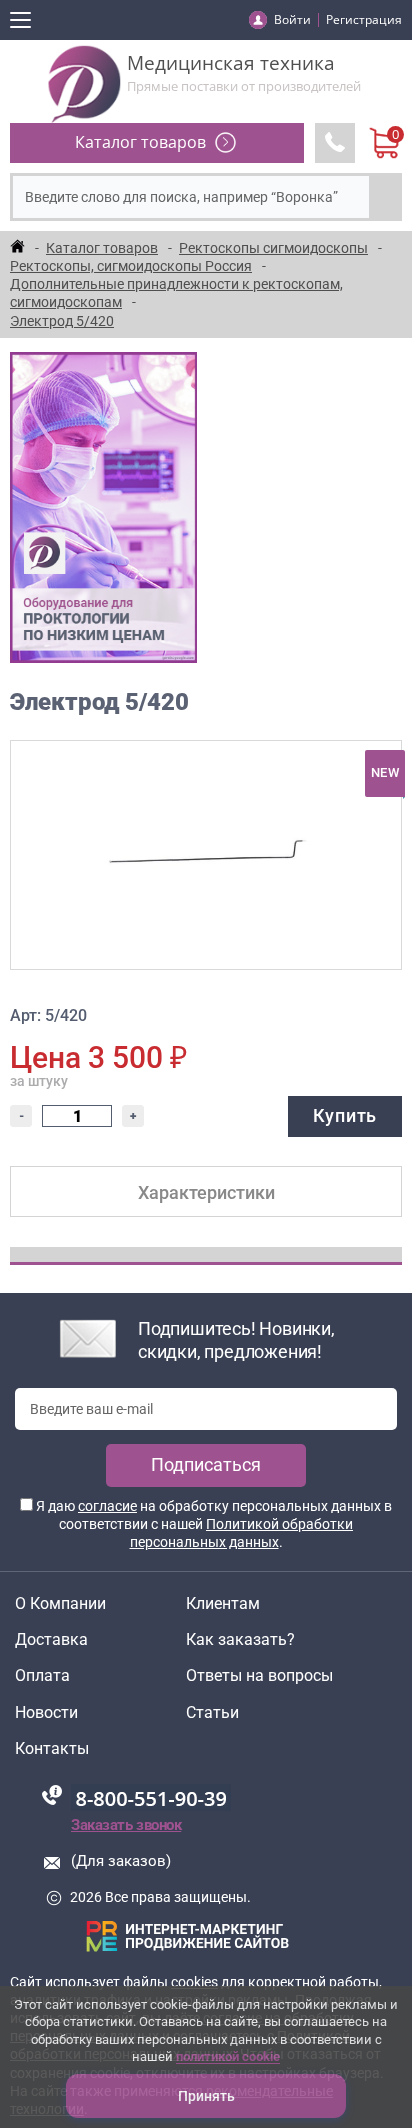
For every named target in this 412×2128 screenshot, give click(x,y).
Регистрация (364, 19)
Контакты (52, 1749)
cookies (194, 1982)
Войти (292, 19)
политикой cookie (228, 2056)
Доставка (51, 1640)
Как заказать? (240, 1640)
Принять (206, 2096)
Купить (345, 1115)
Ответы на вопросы (259, 1676)
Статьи (212, 1713)
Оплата (42, 1676)
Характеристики (206, 1192)
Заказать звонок (126, 1825)
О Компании (60, 1604)
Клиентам (223, 1604)
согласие (107, 1506)
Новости (46, 1713)
